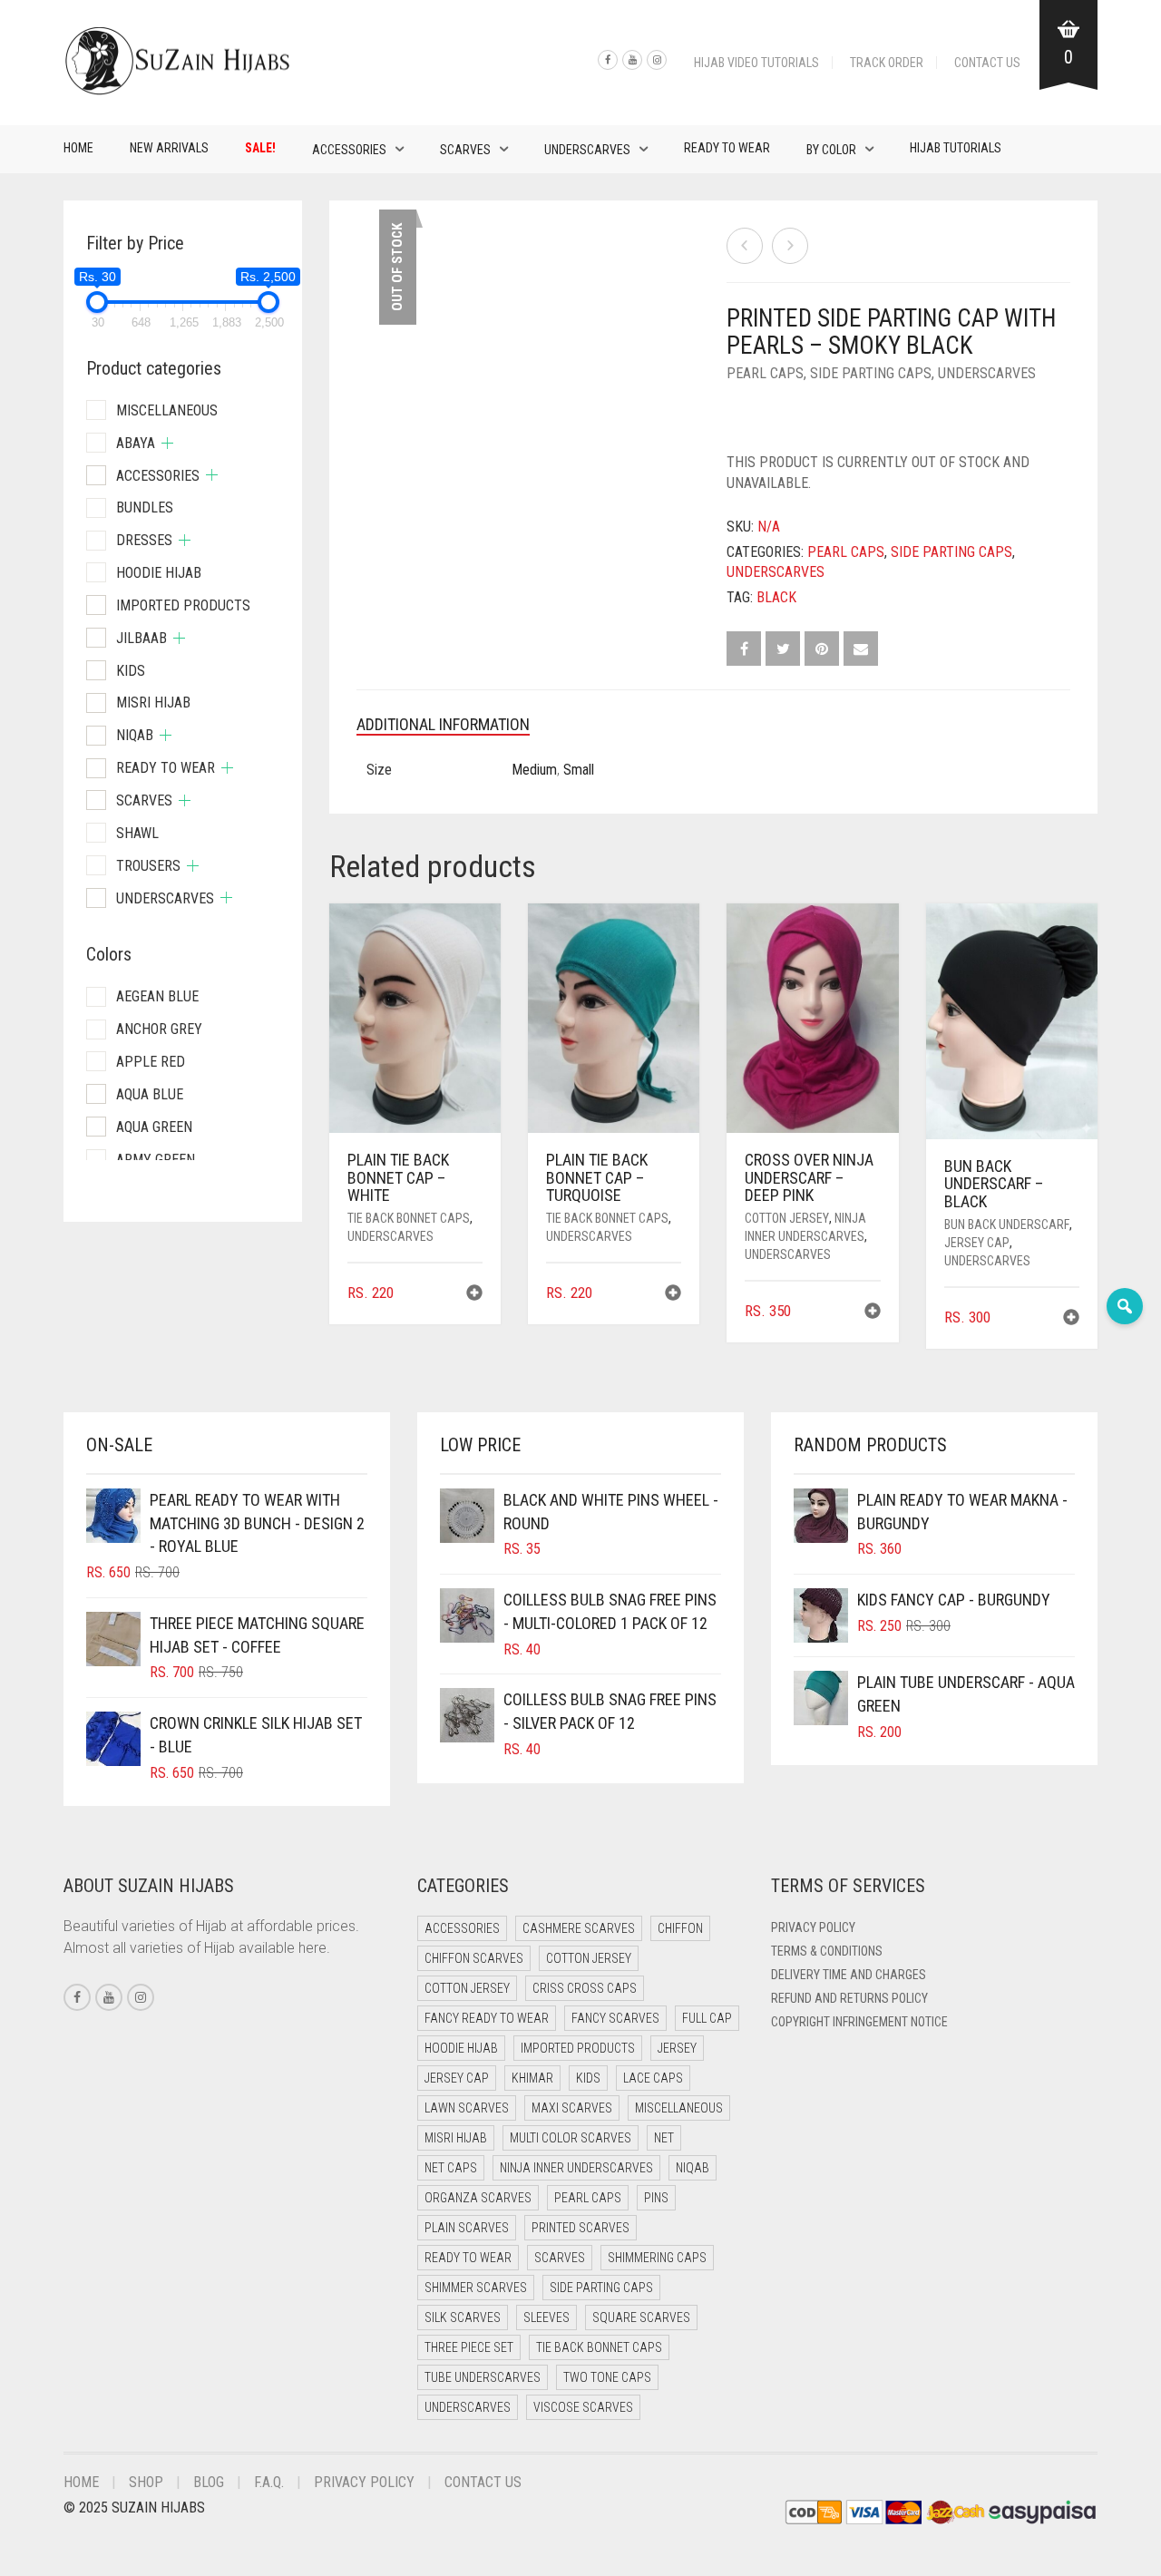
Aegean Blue (157, 996)
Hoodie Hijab (159, 573)
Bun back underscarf (1007, 1225)
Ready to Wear (727, 148)
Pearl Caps (765, 373)
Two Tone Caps (607, 2377)
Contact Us (987, 63)
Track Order (887, 63)
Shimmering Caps (657, 2258)
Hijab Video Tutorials (756, 63)
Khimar (532, 2078)
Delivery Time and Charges (849, 1975)
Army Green (156, 1160)
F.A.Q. (269, 2482)
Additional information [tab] (443, 724)
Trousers (148, 866)
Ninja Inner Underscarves (576, 2168)
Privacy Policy (813, 1927)
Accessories (349, 150)
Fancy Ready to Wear (487, 2018)
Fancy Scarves (615, 2018)
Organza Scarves (478, 2198)
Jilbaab (141, 638)
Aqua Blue (150, 1094)
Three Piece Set (469, 2347)
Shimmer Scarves (476, 2288)
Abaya (136, 443)
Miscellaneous (167, 410)
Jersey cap (977, 1243)
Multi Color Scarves (571, 2138)
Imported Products (183, 605)
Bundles (145, 507)
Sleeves (546, 2317)
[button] (474, 1295)
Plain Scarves (467, 2228)
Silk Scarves (463, 2317)
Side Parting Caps (871, 373)
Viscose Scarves (583, 2407)
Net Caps (451, 2168)
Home (78, 148)
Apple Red (151, 1062)
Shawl (137, 833)
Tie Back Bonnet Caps (409, 1218)
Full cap (707, 2018)
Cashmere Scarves (579, 1928)
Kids (131, 671)
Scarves (465, 150)
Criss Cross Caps (585, 1988)
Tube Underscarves (483, 2377)
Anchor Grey (159, 1029)
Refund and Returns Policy (849, 1998)
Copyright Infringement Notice (859, 2022)
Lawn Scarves (467, 2108)
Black (776, 597)
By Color (831, 150)
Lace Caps (653, 2078)
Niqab (135, 735)
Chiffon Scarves (474, 1958)
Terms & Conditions (827, 1951)
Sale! (260, 148)
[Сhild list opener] (167, 443)
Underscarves (587, 150)
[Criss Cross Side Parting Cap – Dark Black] (745, 246)
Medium (534, 770)
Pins (656, 2198)
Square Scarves (641, 2317)
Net (664, 2138)
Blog (209, 2482)
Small (579, 770)
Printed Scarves (580, 2228)
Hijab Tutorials (956, 148)
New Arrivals (169, 148)
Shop (146, 2482)
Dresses (144, 540)
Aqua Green (154, 1127)
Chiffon (680, 1928)
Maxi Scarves (572, 2108)
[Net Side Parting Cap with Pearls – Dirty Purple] (790, 246)
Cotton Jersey (787, 1218)
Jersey (677, 2048)
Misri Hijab (153, 703)
